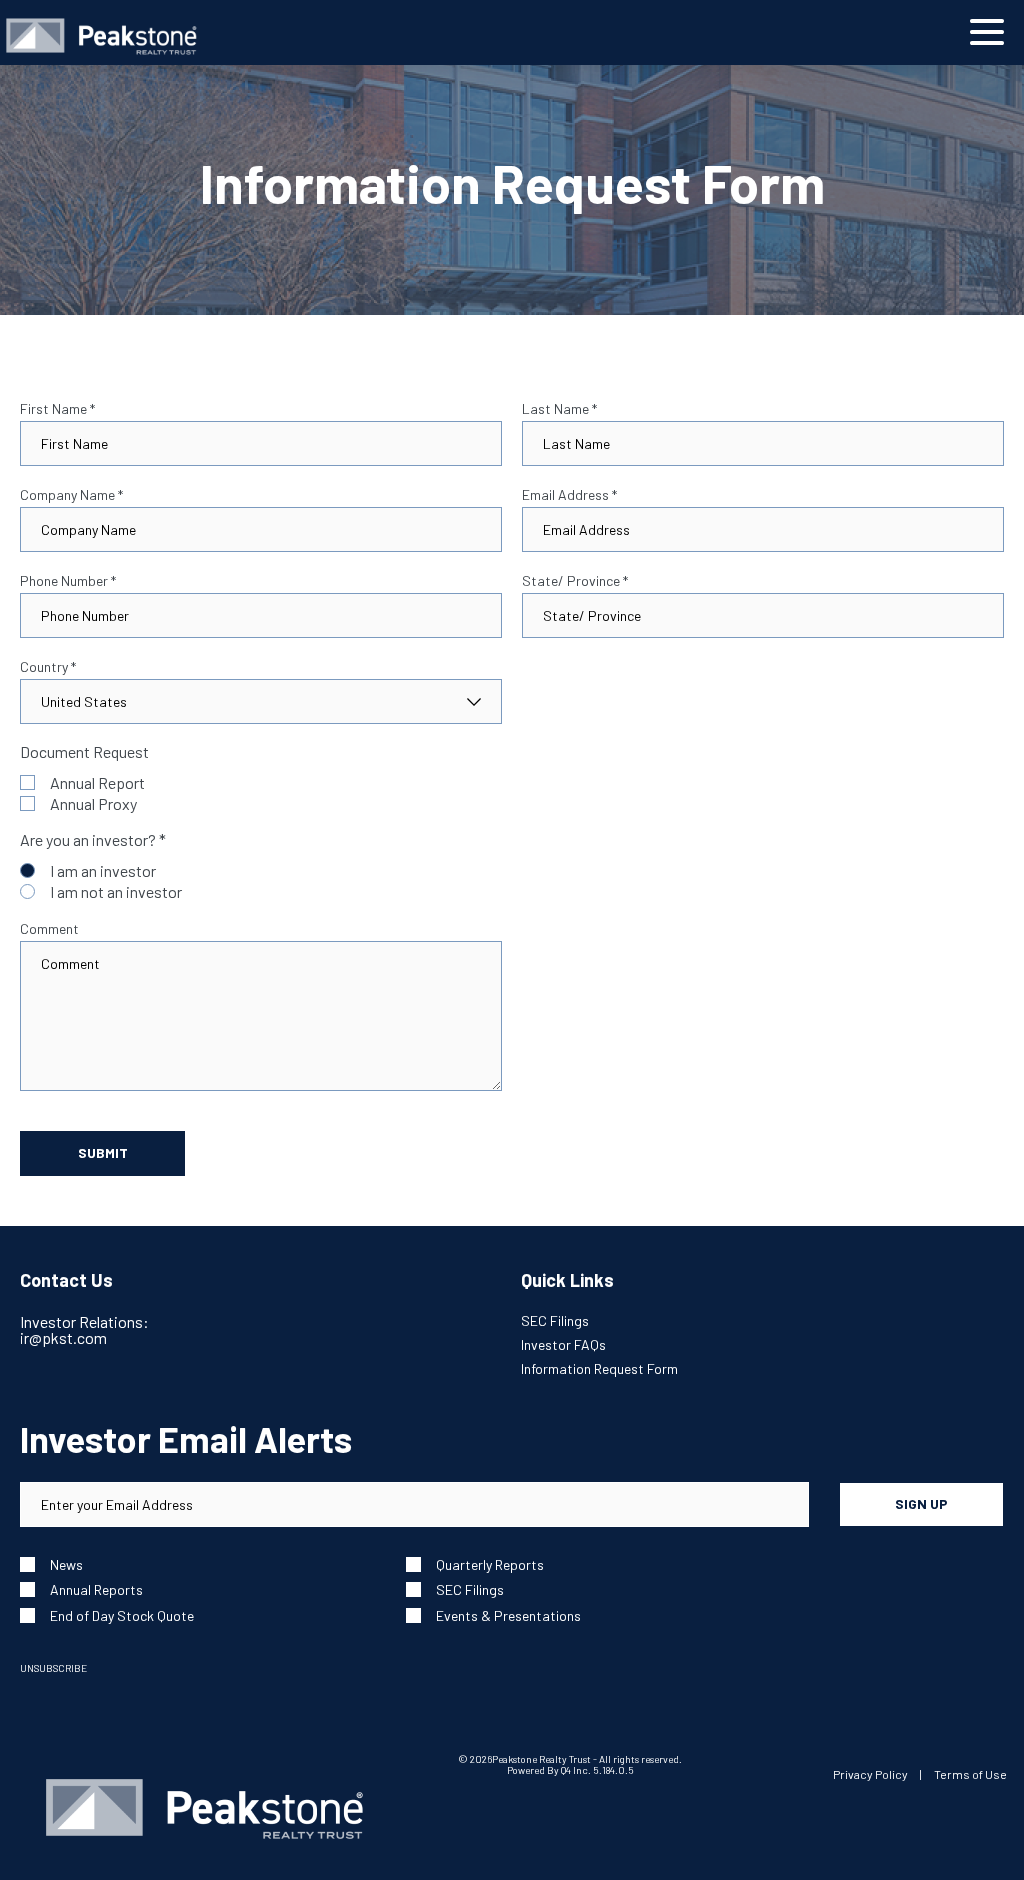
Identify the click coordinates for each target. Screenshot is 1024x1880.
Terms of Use (970, 1774)
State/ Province (575, 581)
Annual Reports (96, 1589)
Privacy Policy (870, 1774)
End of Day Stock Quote (122, 1615)
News (66, 1564)
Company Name (71, 495)
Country (48, 667)
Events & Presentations (508, 1615)
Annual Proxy (93, 804)
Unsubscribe (53, 1668)
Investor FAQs (563, 1344)
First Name (57, 409)
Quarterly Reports (490, 1564)
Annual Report (97, 783)
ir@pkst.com (63, 1337)
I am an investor (103, 871)
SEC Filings (555, 1320)
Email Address (569, 495)
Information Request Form (599, 1368)
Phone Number (68, 581)
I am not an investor (116, 892)
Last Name (559, 409)
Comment (49, 929)
